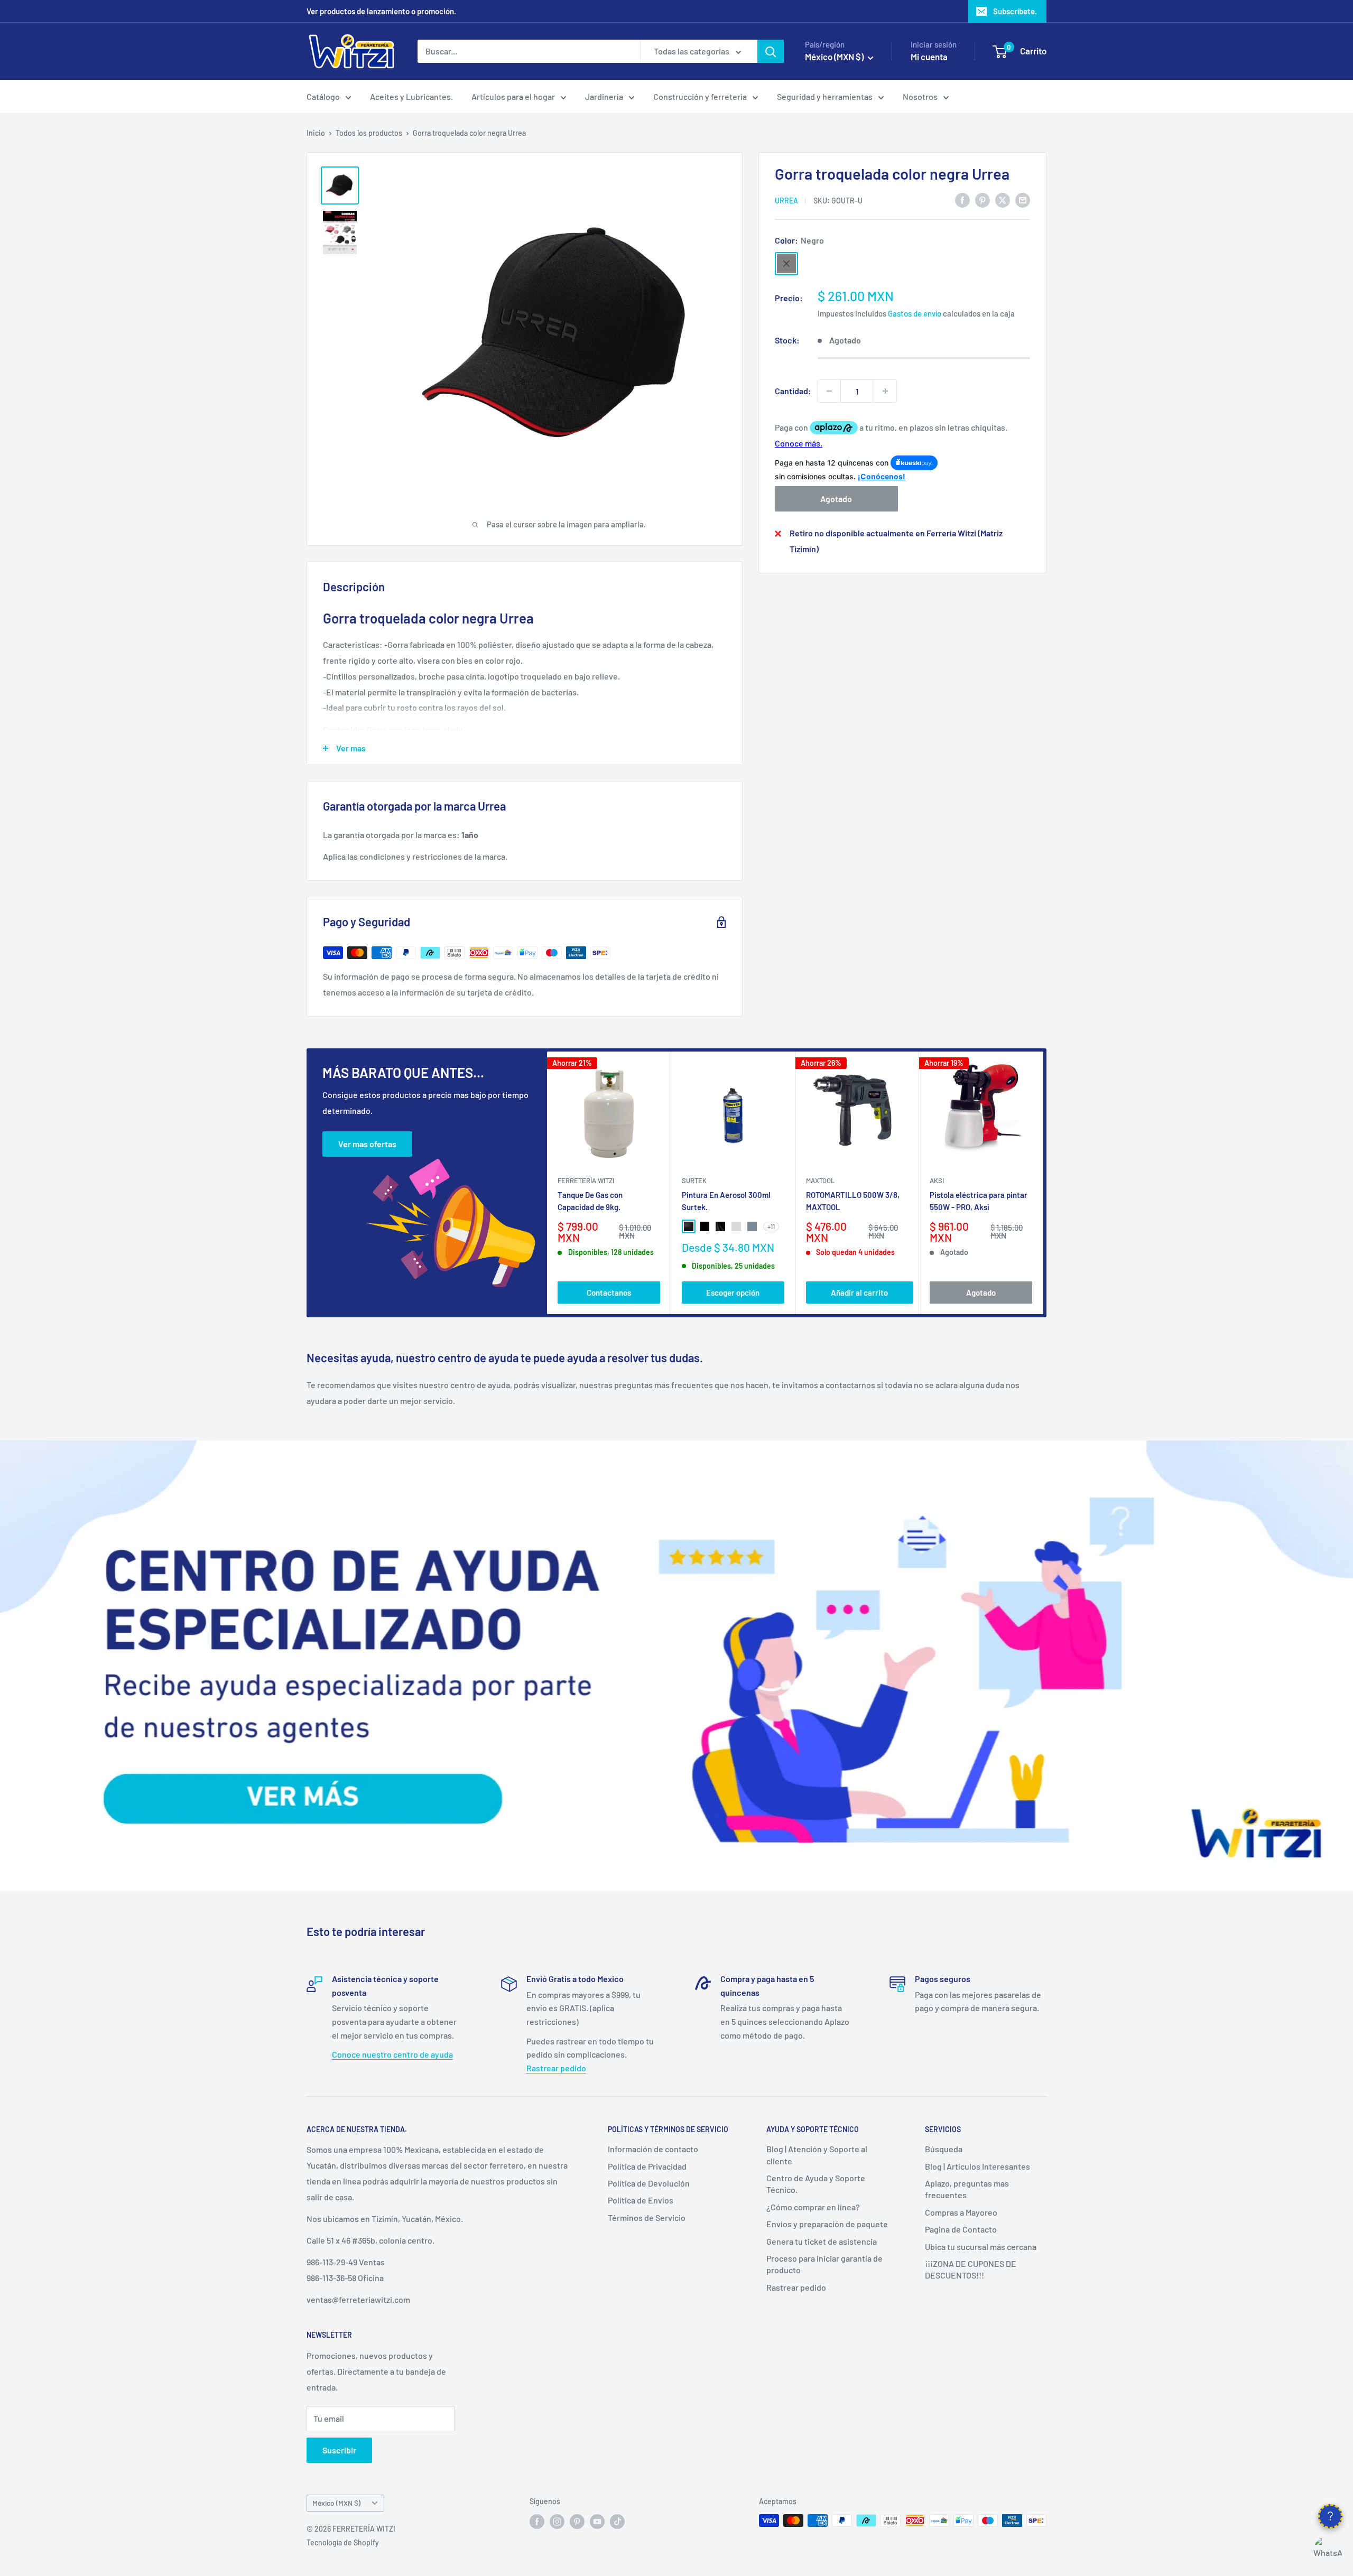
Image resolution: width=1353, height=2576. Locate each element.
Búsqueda (944, 2149)
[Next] (1044, 1183)
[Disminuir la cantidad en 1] (829, 391)
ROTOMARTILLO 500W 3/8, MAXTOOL (853, 1201)
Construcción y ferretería (700, 96)
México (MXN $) (336, 2503)
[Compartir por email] (1023, 199)
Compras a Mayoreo (961, 2212)
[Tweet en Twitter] (1003, 199)
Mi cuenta (929, 57)
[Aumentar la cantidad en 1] (885, 391)
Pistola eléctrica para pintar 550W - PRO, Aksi (979, 1201)
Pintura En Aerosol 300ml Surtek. (726, 1201)
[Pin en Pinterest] (983, 199)
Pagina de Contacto (961, 2229)
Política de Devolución (649, 2183)
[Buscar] (771, 51)
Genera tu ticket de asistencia (822, 2241)
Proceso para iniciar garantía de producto (824, 2264)
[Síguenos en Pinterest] (577, 2522)
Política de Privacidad (647, 2166)
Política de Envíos (641, 2200)
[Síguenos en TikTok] (617, 2522)
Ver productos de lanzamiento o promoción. (381, 11)
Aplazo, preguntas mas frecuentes (967, 2189)
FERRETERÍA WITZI (586, 1180)
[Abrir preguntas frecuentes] (1330, 2516)
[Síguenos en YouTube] (597, 2522)
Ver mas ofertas (367, 1144)
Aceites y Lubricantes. (411, 96)
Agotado (836, 499)
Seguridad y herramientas (825, 96)
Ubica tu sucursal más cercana (981, 2247)
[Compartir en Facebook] (962, 199)
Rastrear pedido (556, 2068)
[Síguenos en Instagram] (557, 2522)
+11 (771, 1226)
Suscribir (339, 2450)
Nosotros (920, 96)
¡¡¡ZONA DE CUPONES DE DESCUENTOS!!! (971, 2269)
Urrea (786, 201)
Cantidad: (793, 391)
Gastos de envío (915, 313)
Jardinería (604, 96)
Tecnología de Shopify (343, 2542)
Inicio (316, 133)
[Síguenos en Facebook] (537, 2522)
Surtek (694, 1180)
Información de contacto (653, 2149)
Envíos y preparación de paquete (827, 2224)
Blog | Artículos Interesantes (977, 2166)
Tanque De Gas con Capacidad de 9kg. (590, 1201)
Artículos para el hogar (513, 96)
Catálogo (323, 96)
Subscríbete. (1015, 11)
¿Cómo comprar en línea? (813, 2207)
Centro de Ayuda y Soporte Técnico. (816, 2184)
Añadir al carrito (859, 1292)
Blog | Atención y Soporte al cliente (817, 2155)
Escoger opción (733, 1292)
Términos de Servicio (647, 2217)
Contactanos (609, 1292)
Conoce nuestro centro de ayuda (392, 2054)
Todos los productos (369, 133)
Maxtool (820, 1180)
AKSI (937, 1180)
